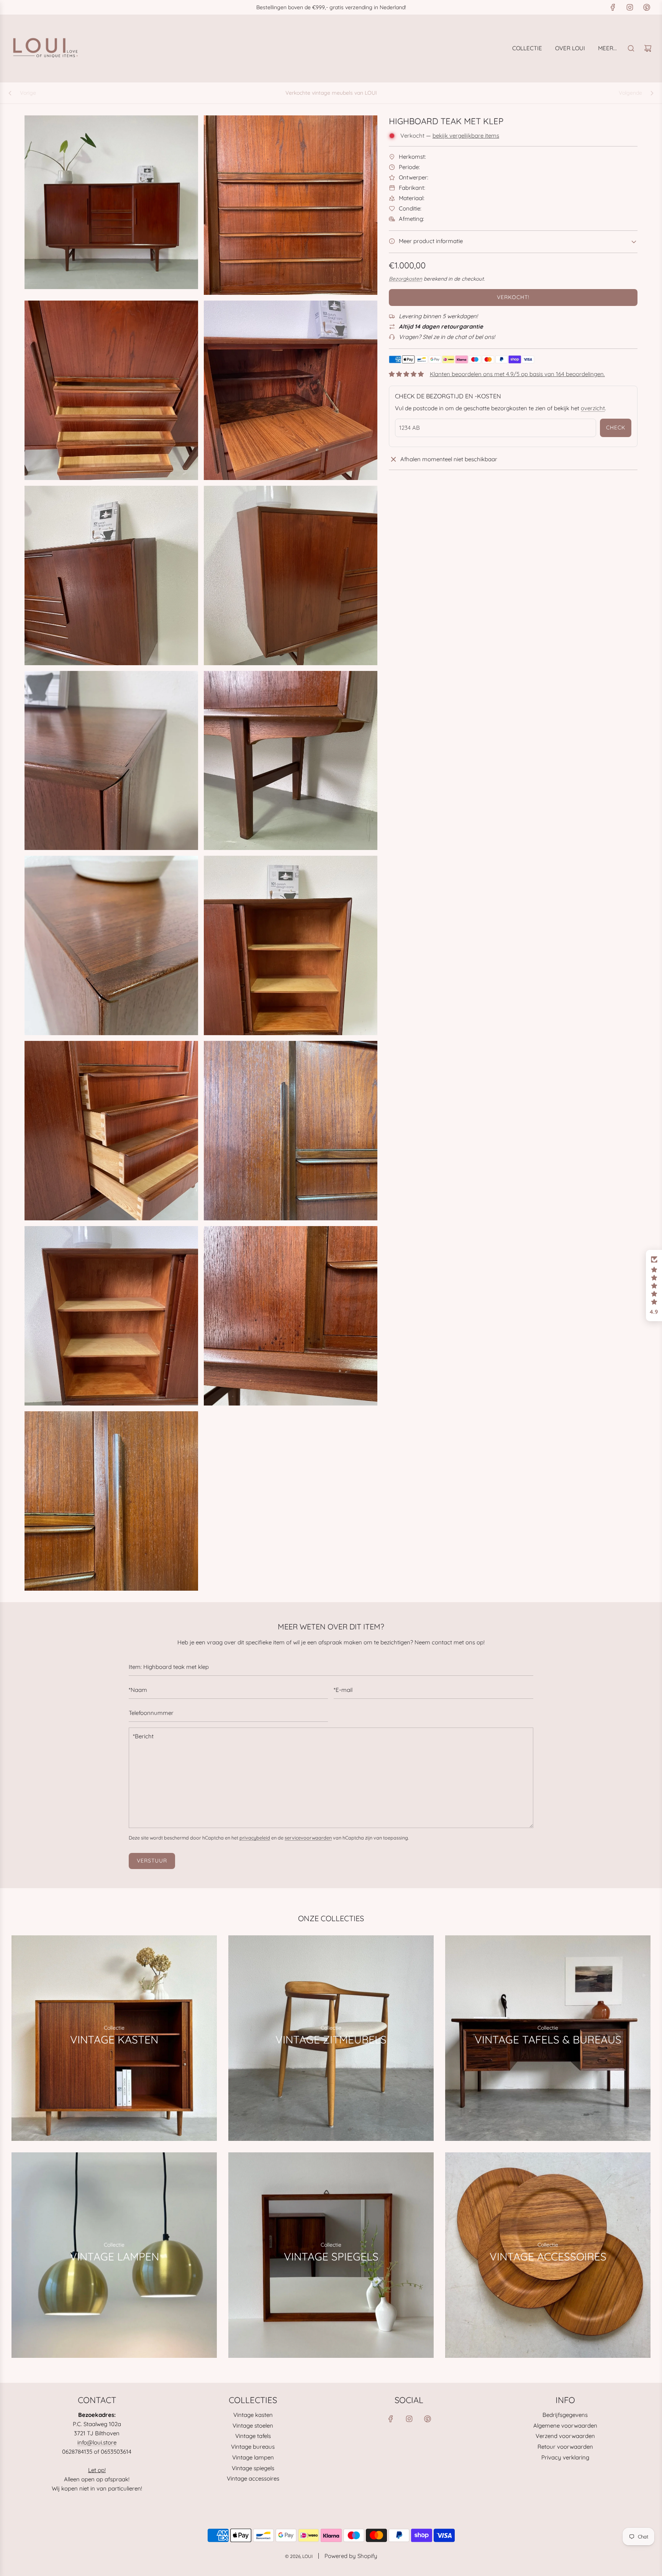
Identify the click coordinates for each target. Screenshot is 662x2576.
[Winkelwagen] (648, 48)
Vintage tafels (253, 2436)
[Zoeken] (631, 48)
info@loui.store (97, 2442)
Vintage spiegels (253, 2468)
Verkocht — (450, 136)
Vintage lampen (253, 2457)
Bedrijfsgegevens (565, 2415)
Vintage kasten (253, 2415)
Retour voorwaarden (565, 2447)
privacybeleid (255, 1838)
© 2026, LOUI (299, 2556)
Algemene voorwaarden (565, 2426)
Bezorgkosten (406, 279)
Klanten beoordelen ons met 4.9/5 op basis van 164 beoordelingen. (517, 374)
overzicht (593, 408)
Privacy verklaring (565, 2457)
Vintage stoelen (253, 2426)
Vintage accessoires (253, 2478)
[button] (654, 1286)
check (616, 427)
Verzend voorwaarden (565, 2436)
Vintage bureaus (253, 2447)
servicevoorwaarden (308, 1838)
